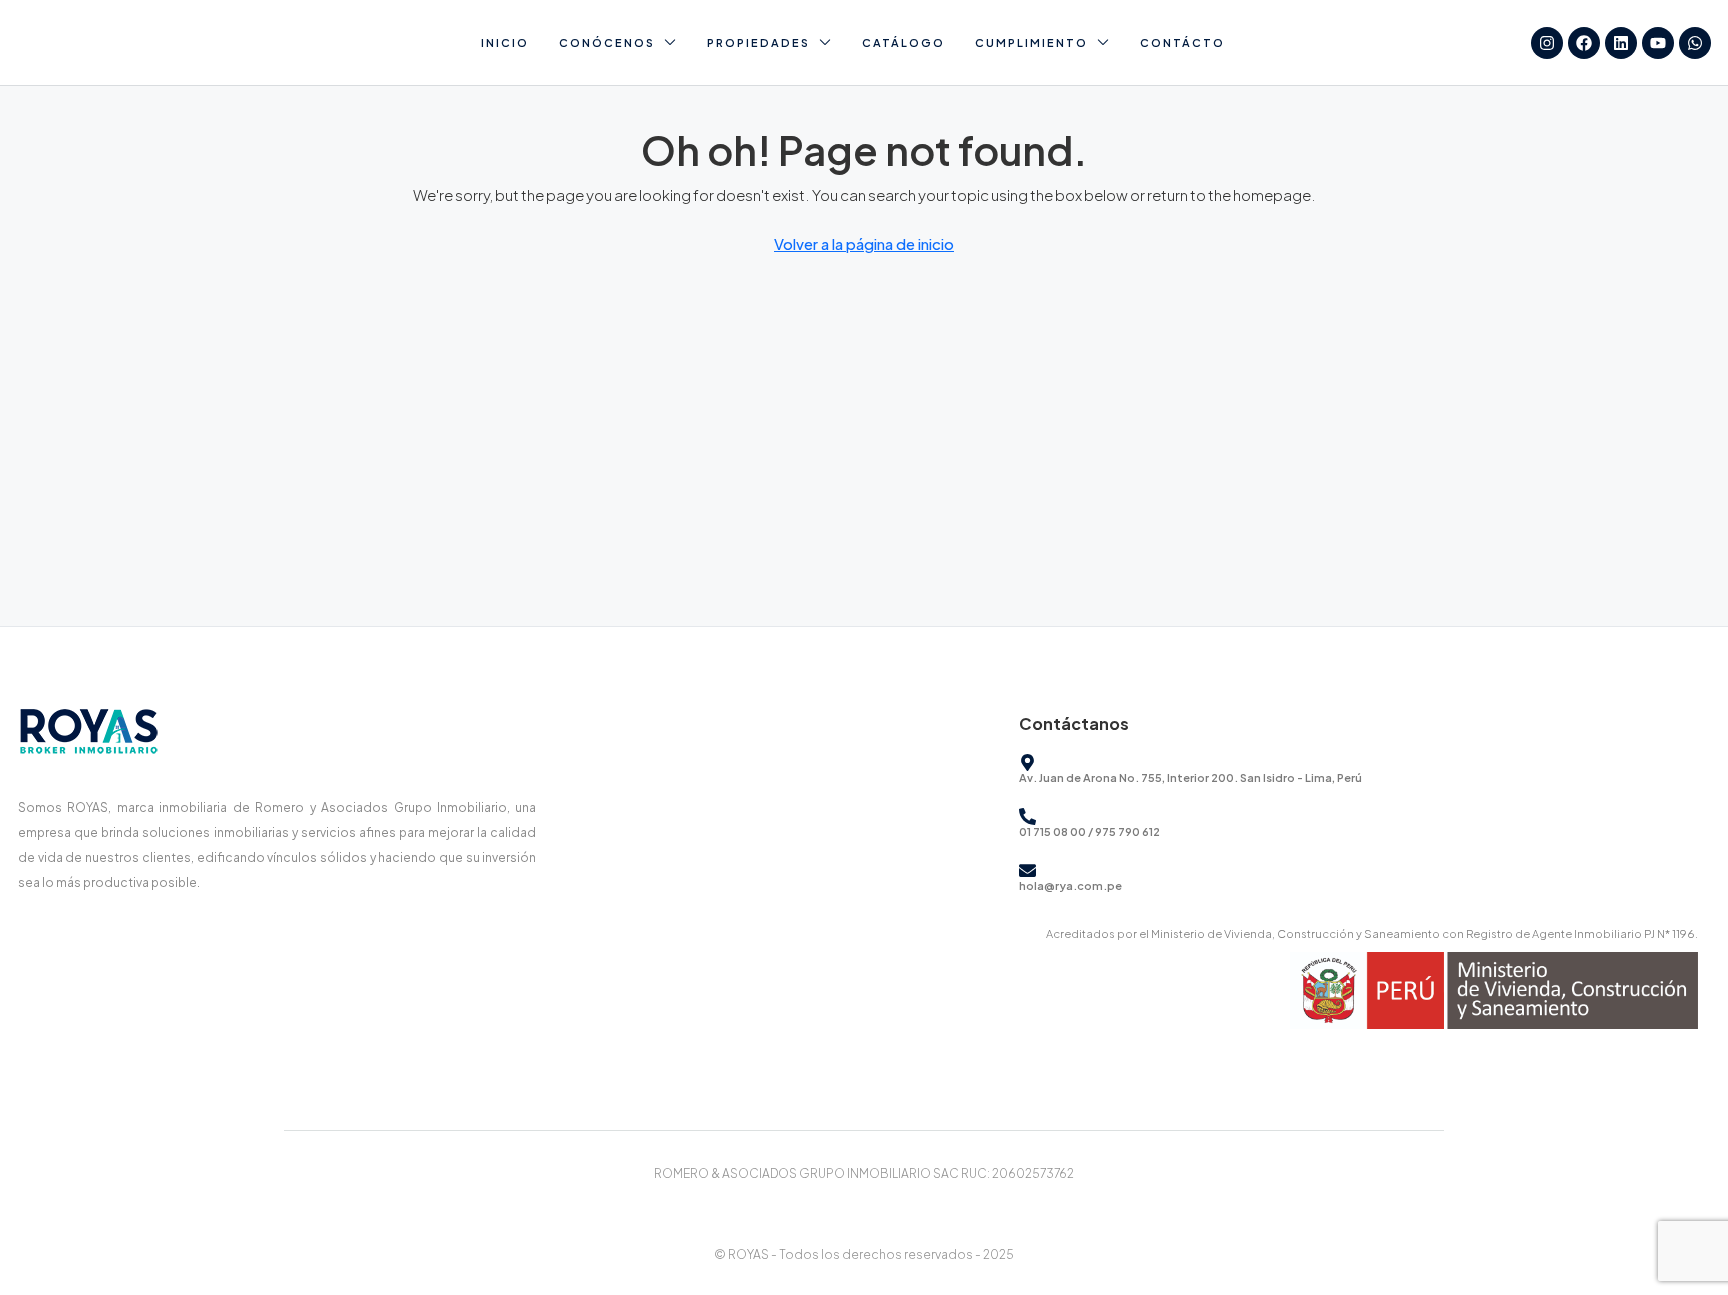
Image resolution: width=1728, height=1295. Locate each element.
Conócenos (607, 42)
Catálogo (903, 42)
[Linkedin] (1621, 43)
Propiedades (758, 42)
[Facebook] (1584, 43)
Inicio (505, 42)
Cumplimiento (1031, 42)
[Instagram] (1547, 43)
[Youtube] (1658, 43)
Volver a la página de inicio (864, 243)
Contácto (1182, 42)
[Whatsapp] (1695, 43)
